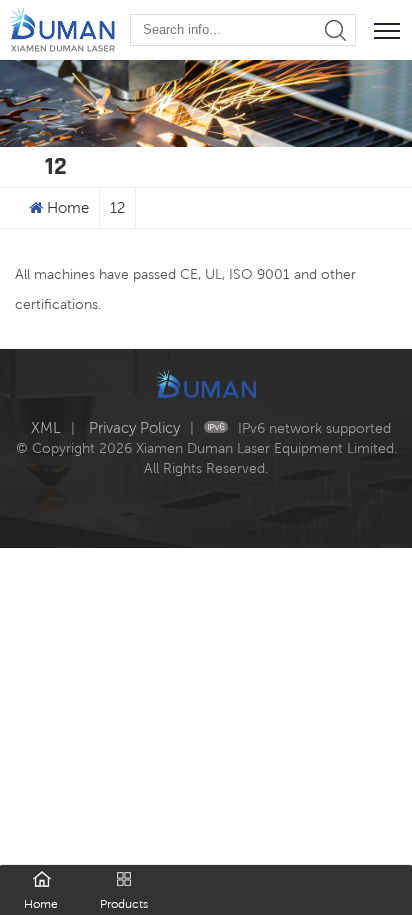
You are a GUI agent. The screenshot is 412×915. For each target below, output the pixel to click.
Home (68, 207)
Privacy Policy (134, 427)
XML (46, 427)
